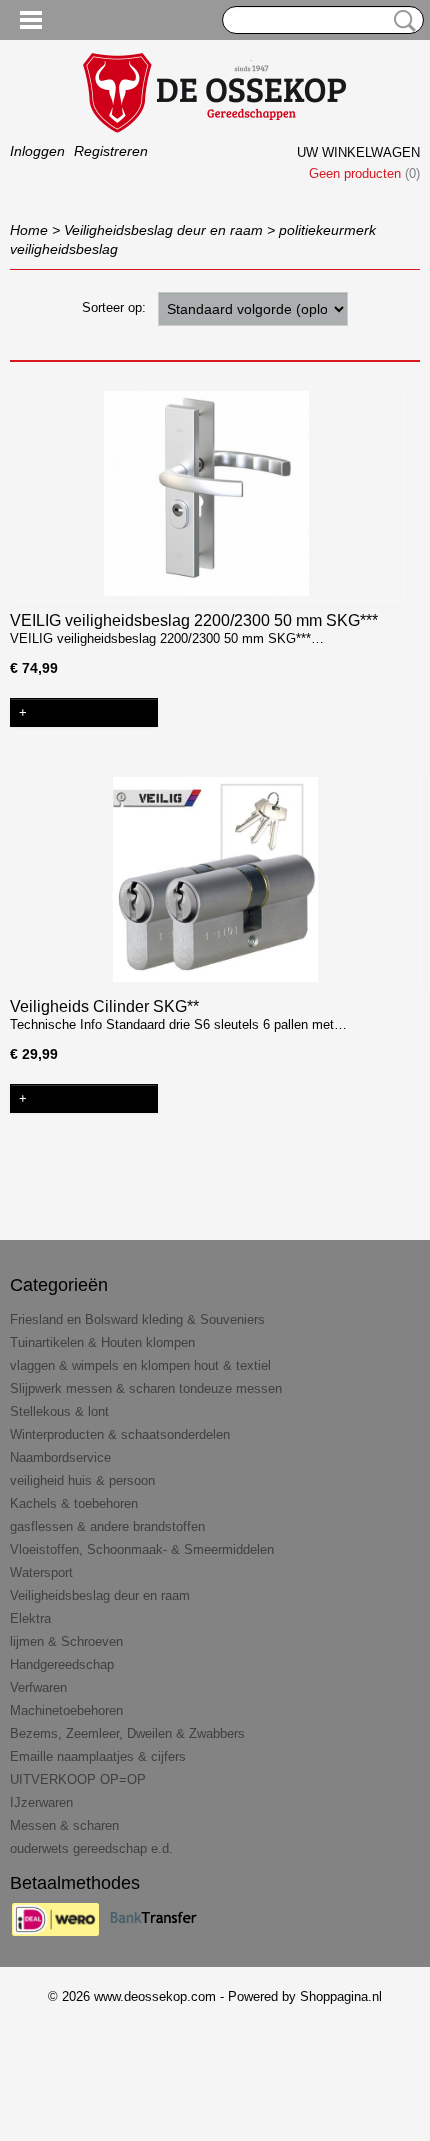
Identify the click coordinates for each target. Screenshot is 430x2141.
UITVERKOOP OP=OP (78, 1779)
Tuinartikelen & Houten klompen (102, 1342)
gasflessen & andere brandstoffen (107, 1526)
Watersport (41, 1572)
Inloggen (37, 151)
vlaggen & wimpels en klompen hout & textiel (140, 1365)
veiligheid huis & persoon (82, 1480)
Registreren (111, 151)
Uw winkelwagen (358, 152)
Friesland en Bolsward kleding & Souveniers (137, 1319)
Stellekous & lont (59, 1411)
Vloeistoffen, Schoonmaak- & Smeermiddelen (142, 1549)
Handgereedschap (62, 1664)
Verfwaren (38, 1687)
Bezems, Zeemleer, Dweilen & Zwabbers (127, 1733)
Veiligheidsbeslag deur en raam (163, 230)
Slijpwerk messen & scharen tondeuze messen (146, 1388)
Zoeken (401, 21)
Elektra (30, 1618)
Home (29, 230)
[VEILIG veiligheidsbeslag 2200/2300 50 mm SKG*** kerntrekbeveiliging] (207, 493)
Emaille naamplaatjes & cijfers (98, 1756)
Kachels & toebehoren (74, 1503)
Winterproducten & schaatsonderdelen (120, 1434)
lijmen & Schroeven (66, 1641)
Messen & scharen (64, 1825)
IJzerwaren (41, 1802)
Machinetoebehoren (66, 1710)
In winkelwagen (90, 712)
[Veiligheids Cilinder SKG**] (215, 879)
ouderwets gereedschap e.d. (91, 1848)
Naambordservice (60, 1457)
